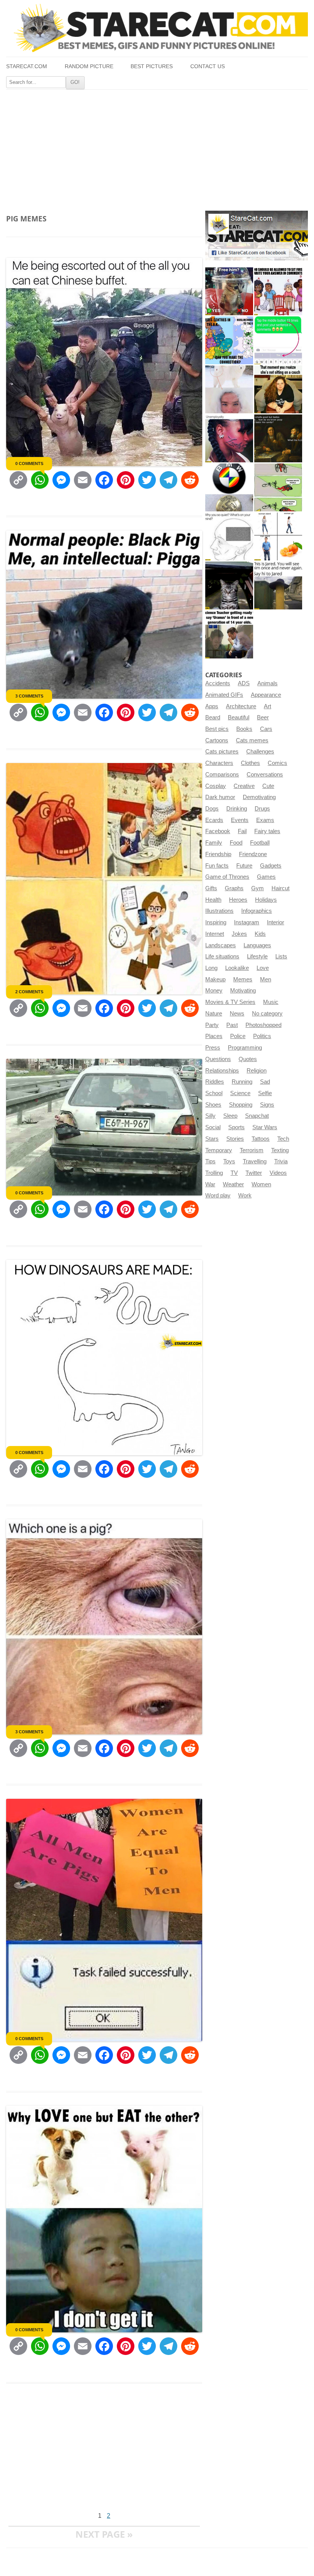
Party (212, 1025)
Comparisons (222, 775)
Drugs (262, 809)
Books (244, 729)
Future (244, 866)
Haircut (280, 888)
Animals (267, 683)
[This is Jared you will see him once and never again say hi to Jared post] (278, 585)
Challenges (260, 752)
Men (266, 979)
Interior (276, 922)
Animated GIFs (224, 695)
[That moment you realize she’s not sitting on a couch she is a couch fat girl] (278, 389)
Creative (244, 786)
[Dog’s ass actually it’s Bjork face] (229, 389)
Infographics (257, 911)
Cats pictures (222, 752)
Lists (281, 956)
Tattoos (261, 1139)
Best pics (217, 729)
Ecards (214, 820)
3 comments (29, 696)
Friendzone (253, 854)
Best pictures (152, 66)
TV (234, 1173)
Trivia (281, 1161)
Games (266, 877)
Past (232, 1025)
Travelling (255, 1161)
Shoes (213, 1105)
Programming (245, 1048)
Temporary (219, 1150)
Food (236, 843)
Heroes (238, 900)
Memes (243, 979)
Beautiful (239, 717)
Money (214, 991)
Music (271, 1002)
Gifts (211, 888)
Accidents (218, 683)
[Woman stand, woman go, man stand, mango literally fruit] (278, 536)
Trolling (214, 1173)
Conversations (265, 775)
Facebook (218, 831)
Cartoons (217, 740)
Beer (263, 717)
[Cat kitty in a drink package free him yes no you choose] (229, 291)
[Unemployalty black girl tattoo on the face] (229, 438)
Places (214, 1036)
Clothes (250, 763)
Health (213, 900)
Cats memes (252, 740)
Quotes (248, 1059)
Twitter (254, 1173)
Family (214, 843)
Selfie (265, 1093)
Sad (265, 1082)
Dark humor (220, 797)
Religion (257, 1071)
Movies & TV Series (230, 1002)
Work (245, 1195)
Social (213, 1127)
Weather (233, 1184)
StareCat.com (27, 66)
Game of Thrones (227, 877)
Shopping (241, 1105)
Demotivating (259, 797)
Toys (229, 1161)
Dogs (212, 809)
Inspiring (216, 922)
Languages (257, 945)
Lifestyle (257, 956)
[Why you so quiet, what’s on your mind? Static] (229, 536)
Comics (277, 763)
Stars (212, 1139)
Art (267, 706)
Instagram (247, 922)
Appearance (266, 695)
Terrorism (252, 1150)
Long (211, 968)
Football (260, 843)
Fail (242, 831)
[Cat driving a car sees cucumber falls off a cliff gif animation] (229, 585)
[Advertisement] (157, 147)
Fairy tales (267, 831)
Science (240, 1093)
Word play (218, 1195)
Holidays (266, 900)
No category (267, 1014)
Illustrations (219, 911)
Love (263, 968)
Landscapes (221, 945)
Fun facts (217, 866)
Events (240, 820)
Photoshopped (263, 1025)
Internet (215, 934)
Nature (214, 1014)
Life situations (222, 956)
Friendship (218, 854)
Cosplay (216, 786)
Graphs (234, 888)
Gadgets (271, 866)
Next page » (104, 2534)
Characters (219, 763)
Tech (283, 1139)
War (210, 1184)
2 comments (29, 992)
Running (242, 1082)
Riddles (215, 1082)
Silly (210, 1116)
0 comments (29, 463)
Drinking (237, 809)
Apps (212, 706)
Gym (258, 888)
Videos (278, 1173)
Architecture (241, 706)
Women (261, 1184)
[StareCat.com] (157, 28)
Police (238, 1036)
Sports (236, 1127)
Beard (213, 717)
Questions (218, 1059)
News (237, 1014)
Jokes (239, 934)
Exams (265, 820)
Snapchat (257, 1116)
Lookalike (237, 968)
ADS (244, 683)
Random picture (89, 66)
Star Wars (265, 1127)
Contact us (208, 66)
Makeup (215, 979)
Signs (267, 1105)
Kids (260, 934)
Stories (235, 1139)
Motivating (243, 991)
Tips (210, 1161)
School (214, 1093)
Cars (266, 729)
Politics (262, 1036)
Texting (280, 1150)
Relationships (222, 1071)
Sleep (230, 1116)
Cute (268, 786)
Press (213, 1048)
